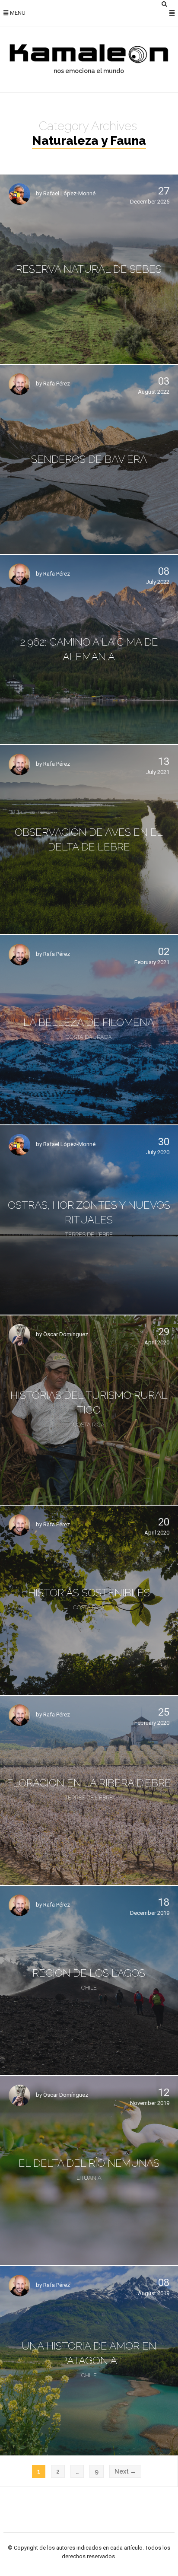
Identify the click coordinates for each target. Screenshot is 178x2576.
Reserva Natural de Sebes (89, 269)
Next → (125, 2471)
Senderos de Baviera (89, 459)
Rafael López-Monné (69, 194)
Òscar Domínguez (66, 1335)
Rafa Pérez (57, 384)
